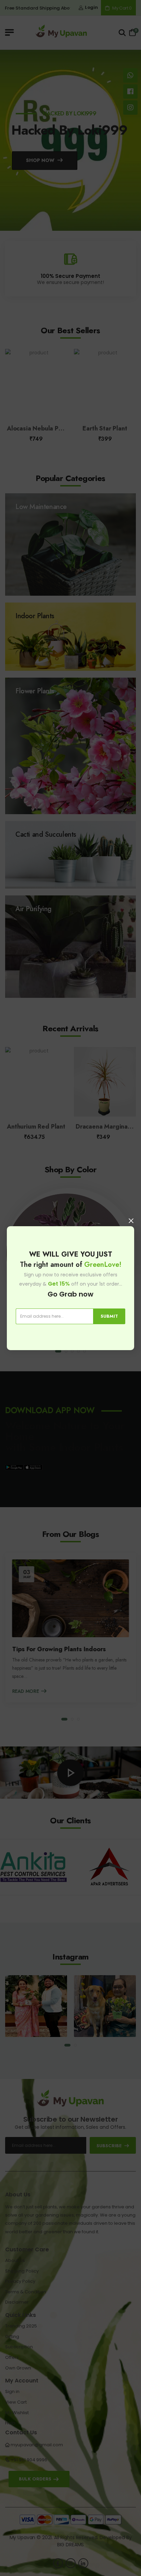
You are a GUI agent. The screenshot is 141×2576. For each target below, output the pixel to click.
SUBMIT (109, 1316)
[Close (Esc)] (131, 1221)
